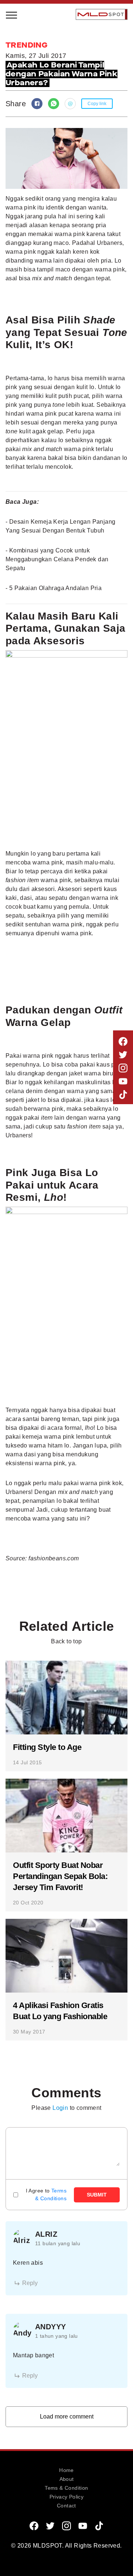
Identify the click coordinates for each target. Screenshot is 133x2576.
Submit (97, 2195)
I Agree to (46, 2194)
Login (60, 2108)
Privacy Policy (67, 2497)
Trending (27, 118)
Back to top (66, 1641)
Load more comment (67, 2416)
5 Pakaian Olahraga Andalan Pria (55, 588)
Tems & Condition (66, 2488)
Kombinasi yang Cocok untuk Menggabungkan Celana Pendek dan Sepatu (57, 559)
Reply (30, 2283)
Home (66, 2470)
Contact (66, 2506)
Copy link (97, 104)
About (67, 2479)
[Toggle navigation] (12, 14)
